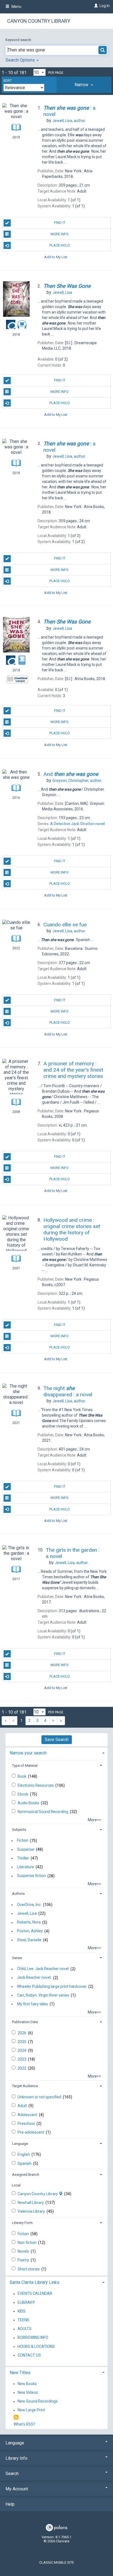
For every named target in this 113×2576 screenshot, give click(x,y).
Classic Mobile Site (57, 2562)
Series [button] (17, 1958)
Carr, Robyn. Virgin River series (43, 1995)
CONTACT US (29, 2355)
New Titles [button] (20, 2373)
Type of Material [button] (25, 1766)
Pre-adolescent (31, 2132)
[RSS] (16, 2417)
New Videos (28, 2392)
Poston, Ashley (30, 1931)
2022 (22, 2068)
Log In (105, 6)
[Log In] (95, 6)
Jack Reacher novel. (34, 1978)
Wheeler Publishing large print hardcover (52, 1986)
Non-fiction (27, 2243)
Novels (24, 2251)
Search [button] (12, 2474)
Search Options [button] (21, 60)
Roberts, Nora (29, 1922)
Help (10, 2504)
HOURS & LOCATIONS (36, 2346)
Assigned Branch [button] (26, 2175)
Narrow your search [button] (28, 1753)
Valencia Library (32, 2211)
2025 (22, 2042)
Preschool (27, 2124)
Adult (23, 2106)
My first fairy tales (33, 2004)
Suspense (26, 1849)
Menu (16, 7)
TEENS (23, 2320)
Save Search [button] (57, 1740)
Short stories (29, 2269)
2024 (22, 2050)
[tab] (84, 85)
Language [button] (20, 2144)
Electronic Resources (36, 1785)
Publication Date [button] (25, 2022)
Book (22, 1776)
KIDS (22, 2311)
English (24, 2154)
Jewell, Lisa (27, 1913)
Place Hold (60, 245)
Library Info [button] (16, 2458)
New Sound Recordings (38, 2401)
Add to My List (56, 257)
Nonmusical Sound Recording (43, 1812)
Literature (26, 1867)
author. (69, 121)
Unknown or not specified (40, 2097)
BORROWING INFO (33, 2338)
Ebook (23, 1794)
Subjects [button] (19, 1830)
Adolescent (28, 2115)
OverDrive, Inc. (29, 1905)
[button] (84, 85)
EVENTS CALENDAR (35, 2294)
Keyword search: (19, 40)
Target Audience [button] (25, 2086)
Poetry (24, 2260)
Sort (8, 81)
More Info (60, 234)
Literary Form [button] (22, 2223)
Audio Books (29, 1803)
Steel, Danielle (29, 1940)
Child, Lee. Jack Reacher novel (43, 1969)
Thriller (23, 1858)
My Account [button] (17, 2489)
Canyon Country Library (39, 21)
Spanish (25, 2163)
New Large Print (31, 2410)
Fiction (23, 1841)
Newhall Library (31, 2203)
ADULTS (25, 2329)
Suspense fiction (31, 1876)
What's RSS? (25, 2424)
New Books (27, 2384)
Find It (60, 223)
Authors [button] (18, 1894)
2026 (22, 2033)
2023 (22, 2059)
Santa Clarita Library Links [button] (34, 2282)
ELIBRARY (26, 2302)
